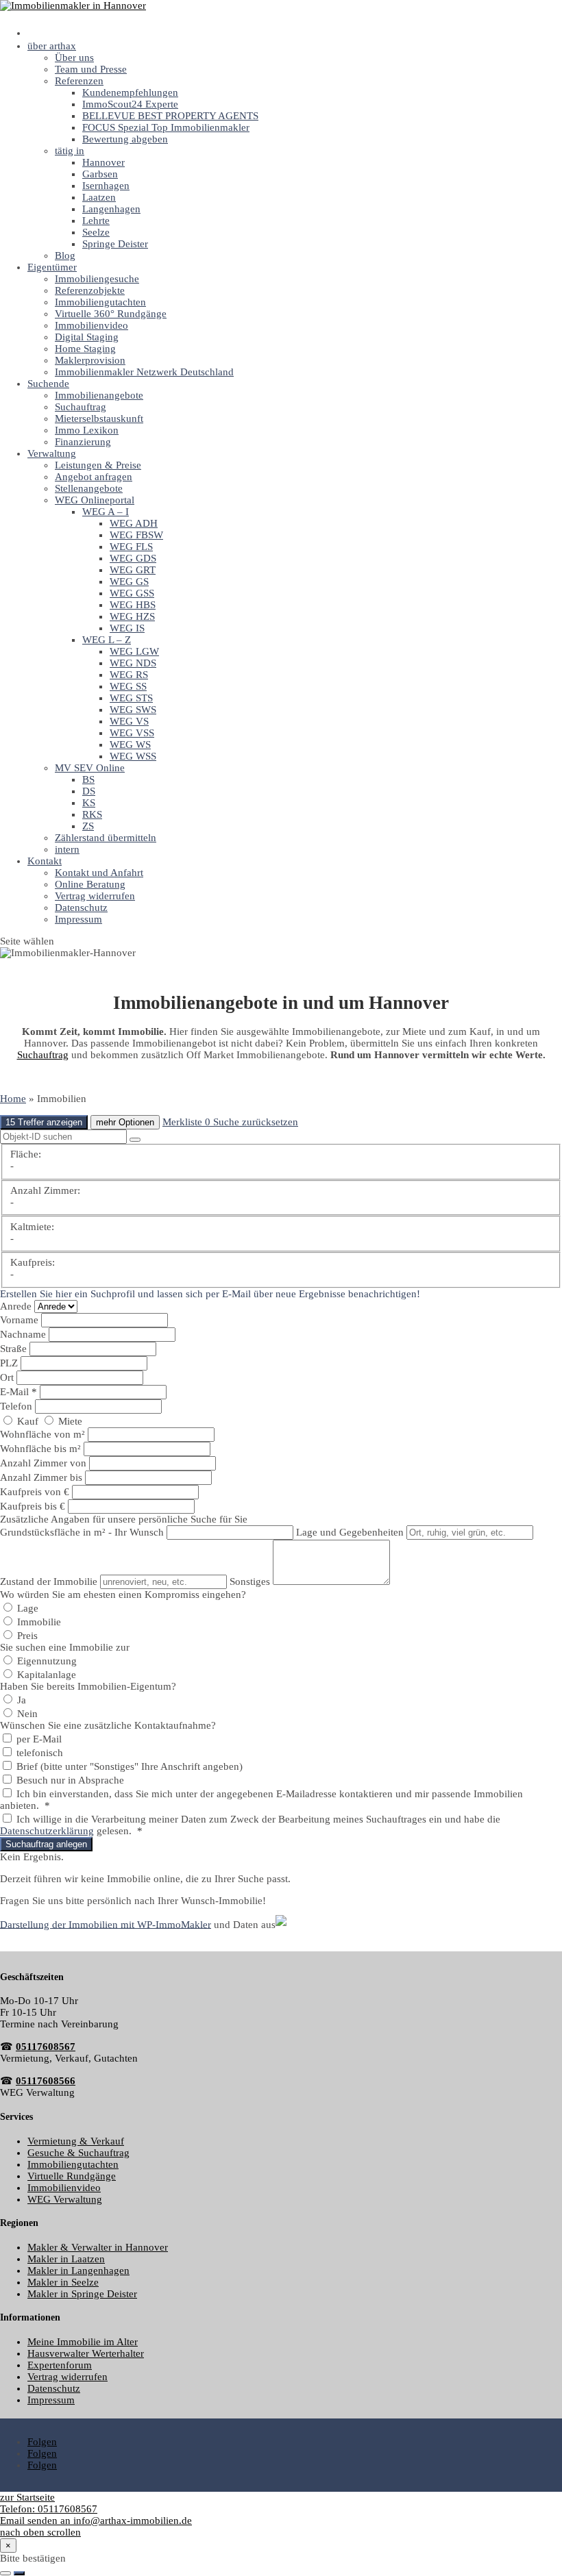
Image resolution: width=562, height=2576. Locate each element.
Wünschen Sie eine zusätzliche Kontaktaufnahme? (108, 1725)
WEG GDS (133, 558)
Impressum (78, 919)
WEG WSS (133, 756)
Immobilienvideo (91, 325)
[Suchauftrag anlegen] (19, 2573)
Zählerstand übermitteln (106, 838)
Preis (26, 1636)
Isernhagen (106, 186)
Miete (69, 1421)
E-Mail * (19, 1392)
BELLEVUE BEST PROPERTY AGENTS (170, 116)
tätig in (70, 151)
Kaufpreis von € (35, 1492)
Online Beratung (90, 884)
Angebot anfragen (94, 477)
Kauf (28, 1421)
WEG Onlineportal (95, 500)
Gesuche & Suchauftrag (78, 2153)
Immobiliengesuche (97, 279)
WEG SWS (133, 710)
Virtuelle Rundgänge (72, 2176)
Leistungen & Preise (98, 465)
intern (67, 849)
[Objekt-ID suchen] (135, 1140)
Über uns (74, 58)
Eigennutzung (46, 1661)
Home (13, 1099)
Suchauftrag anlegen (46, 1844)
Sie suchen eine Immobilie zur (65, 1647)
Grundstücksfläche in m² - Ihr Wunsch (82, 1532)
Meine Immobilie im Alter (83, 2342)
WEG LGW (134, 651)
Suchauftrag (81, 407)
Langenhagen (111, 209)
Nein (26, 1714)
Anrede (17, 1306)
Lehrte (96, 221)
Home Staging (85, 349)
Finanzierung (83, 442)
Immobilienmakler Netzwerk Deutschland (144, 372)
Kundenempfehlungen (130, 92)
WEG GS (129, 582)
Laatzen (99, 197)
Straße (15, 1349)
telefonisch (38, 1753)
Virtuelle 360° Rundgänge (111, 314)
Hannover (103, 162)
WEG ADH (134, 523)
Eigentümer (52, 267)
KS (89, 803)
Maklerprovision (90, 360)
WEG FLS (131, 547)
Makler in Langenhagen (78, 2271)
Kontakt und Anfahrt (99, 873)
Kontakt (45, 861)
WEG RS (129, 675)
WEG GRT (133, 570)
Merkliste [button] (186, 1122)
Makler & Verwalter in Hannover (98, 2247)
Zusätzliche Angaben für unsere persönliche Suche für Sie (124, 1519)
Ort (8, 1377)
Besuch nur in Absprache (69, 1780)
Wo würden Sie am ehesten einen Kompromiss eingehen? (123, 1595)
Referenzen (79, 81)
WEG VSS (132, 733)
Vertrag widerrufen (95, 896)
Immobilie (38, 1622)
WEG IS (127, 628)
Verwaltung (52, 453)
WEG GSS (132, 593)
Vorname (21, 1320)
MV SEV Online (90, 768)
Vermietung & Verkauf (76, 2141)
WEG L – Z (107, 640)
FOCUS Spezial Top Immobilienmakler (166, 127)
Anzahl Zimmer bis (41, 1477)
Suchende (48, 384)
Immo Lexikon (87, 430)
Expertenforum (60, 2365)
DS (89, 791)
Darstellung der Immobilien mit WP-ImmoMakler (106, 1924)
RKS (92, 814)
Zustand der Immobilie (49, 1581)
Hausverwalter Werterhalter (86, 2353)
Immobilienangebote (99, 395)
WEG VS (129, 721)
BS (88, 779)
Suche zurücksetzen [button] (256, 1122)
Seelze (96, 232)
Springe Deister (115, 244)
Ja (20, 1700)
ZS (88, 826)
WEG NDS (133, 663)
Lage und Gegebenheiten (350, 1532)
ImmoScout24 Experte (130, 104)
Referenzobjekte (90, 290)
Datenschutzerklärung (47, 1831)
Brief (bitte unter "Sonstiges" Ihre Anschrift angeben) (128, 1766)
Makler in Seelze (63, 2282)
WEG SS (128, 686)
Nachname (24, 1334)
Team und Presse (91, 69)
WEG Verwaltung (65, 2199)
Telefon (17, 1406)
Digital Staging (87, 337)
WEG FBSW (136, 535)
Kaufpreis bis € (33, 1506)
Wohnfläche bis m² (40, 1449)
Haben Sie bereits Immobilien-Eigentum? (88, 1686)
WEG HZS (132, 616)
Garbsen (100, 174)
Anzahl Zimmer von (43, 1463)
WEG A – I (106, 512)
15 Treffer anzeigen (44, 1122)
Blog (65, 255)
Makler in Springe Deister (82, 2294)
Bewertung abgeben (125, 139)
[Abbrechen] (5, 2573)
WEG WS (130, 745)
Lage (26, 1608)
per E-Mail (38, 1739)
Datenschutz (81, 908)
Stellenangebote (89, 488)
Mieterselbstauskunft (99, 418)
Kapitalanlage (45, 1675)
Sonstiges (250, 1581)
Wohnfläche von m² (42, 1434)
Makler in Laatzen (66, 2259)
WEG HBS (133, 605)
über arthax (52, 46)
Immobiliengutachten (100, 302)
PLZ (10, 1363)
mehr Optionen (125, 1122)
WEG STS (131, 698)
